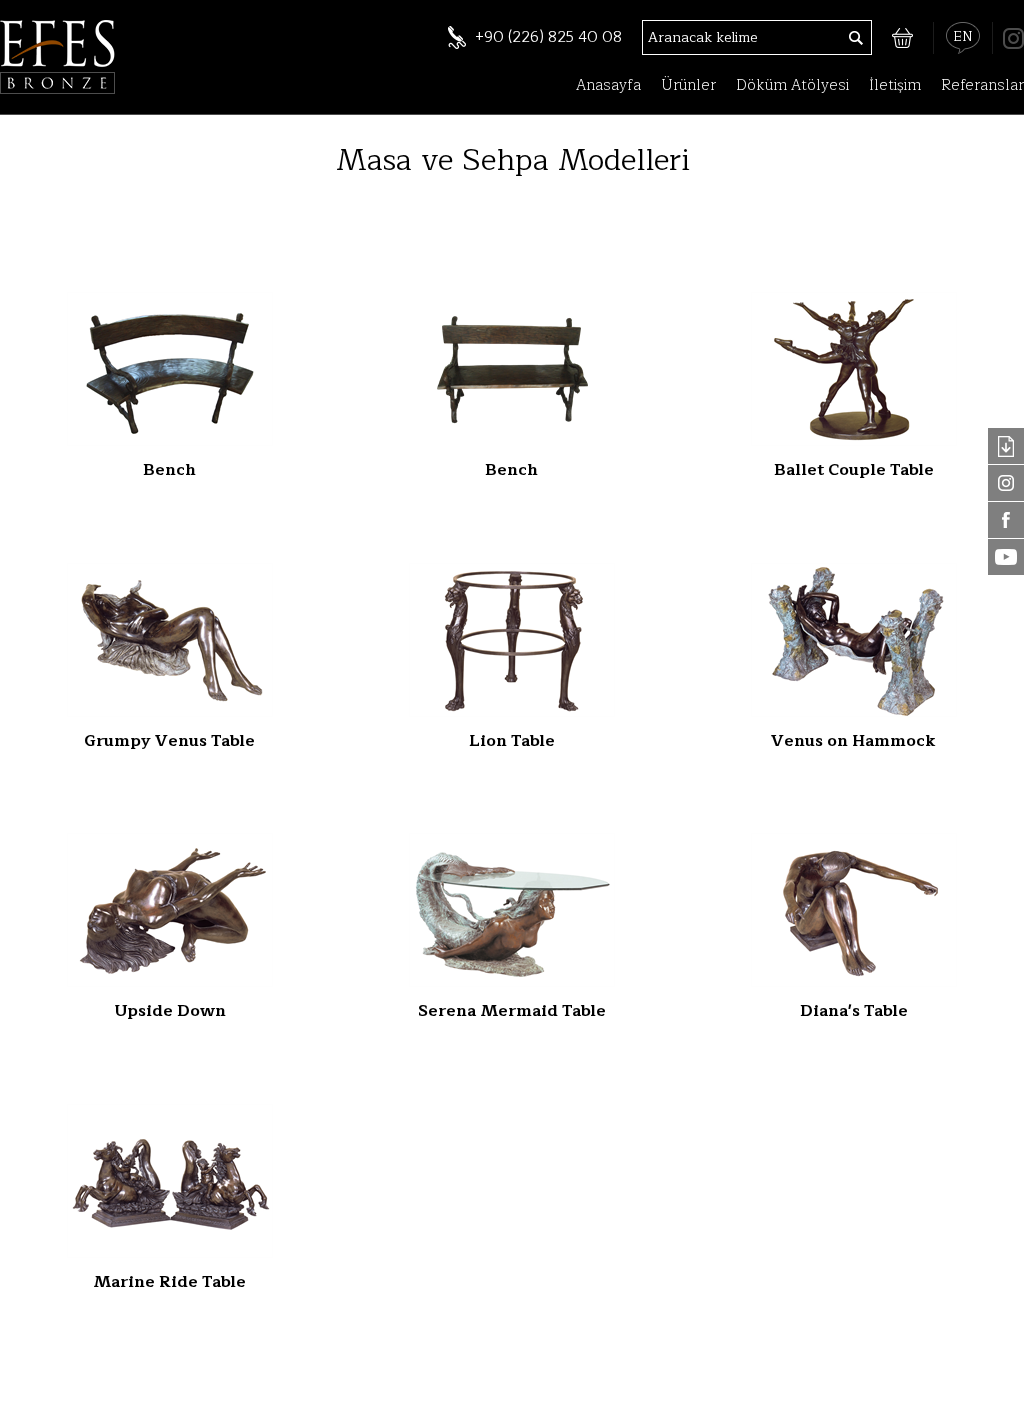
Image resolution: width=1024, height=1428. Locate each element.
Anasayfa (608, 85)
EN (963, 37)
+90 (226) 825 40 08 (548, 37)
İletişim (895, 85)
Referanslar (982, 85)
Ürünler (688, 85)
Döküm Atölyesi (792, 85)
